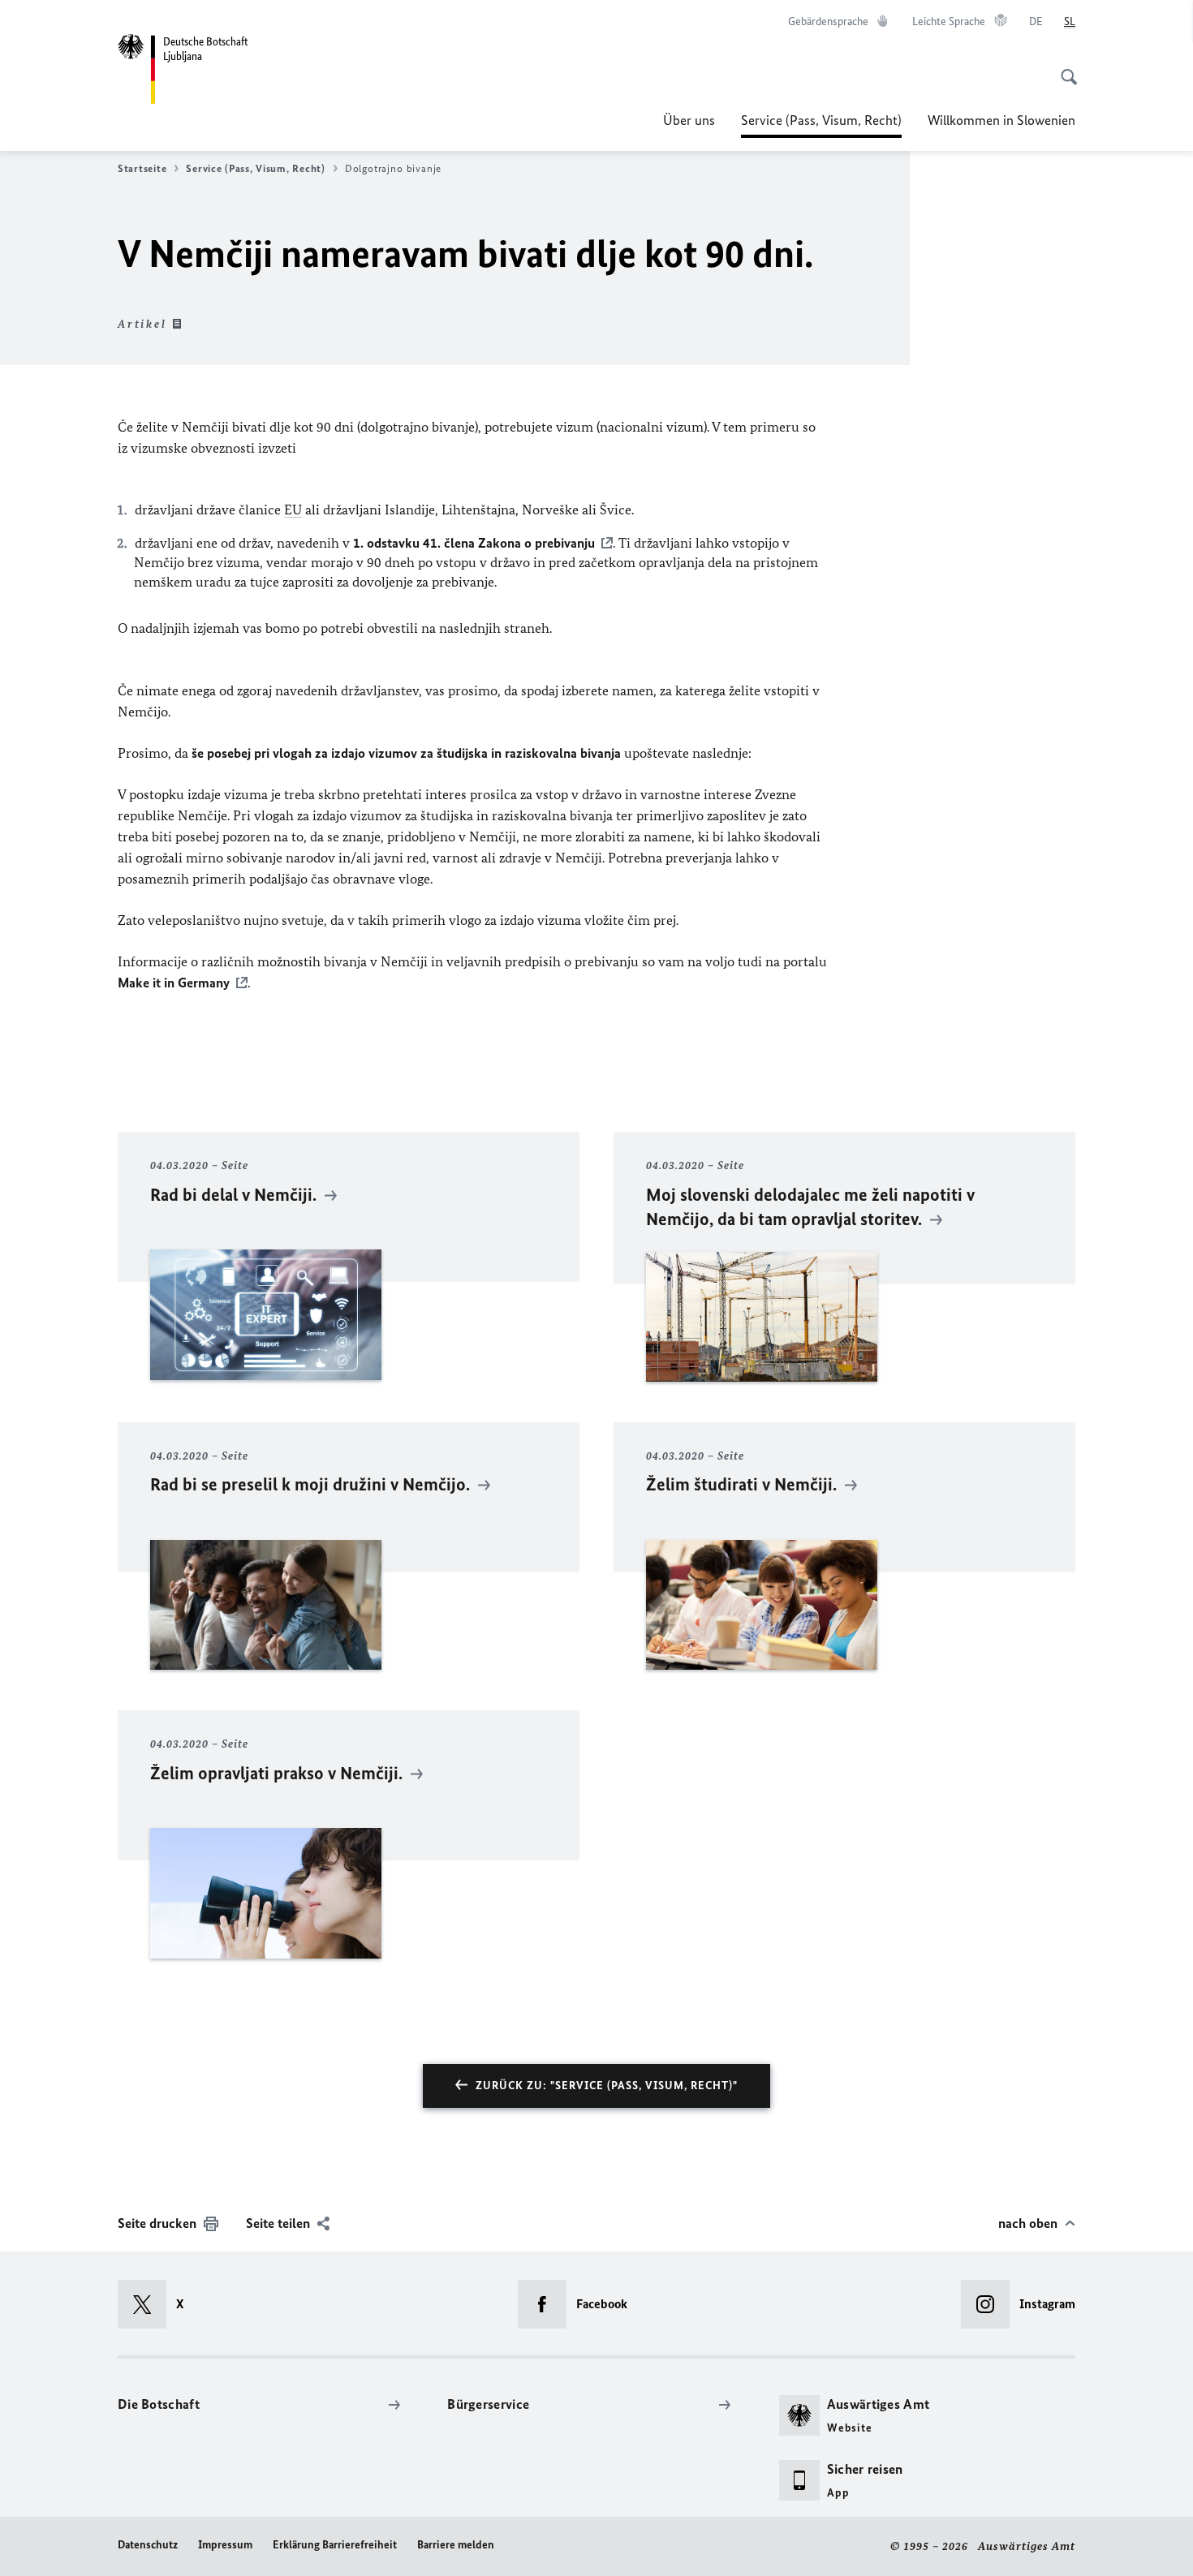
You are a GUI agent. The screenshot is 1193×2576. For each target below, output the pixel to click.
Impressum (225, 2545)
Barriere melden (456, 2545)
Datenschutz (148, 2545)
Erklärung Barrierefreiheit (335, 2545)
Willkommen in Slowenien (1001, 120)
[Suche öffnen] (1064, 68)
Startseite (142, 168)
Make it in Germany (174, 983)
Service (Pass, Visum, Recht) (821, 125)
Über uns (689, 120)
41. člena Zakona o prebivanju (474, 543)
